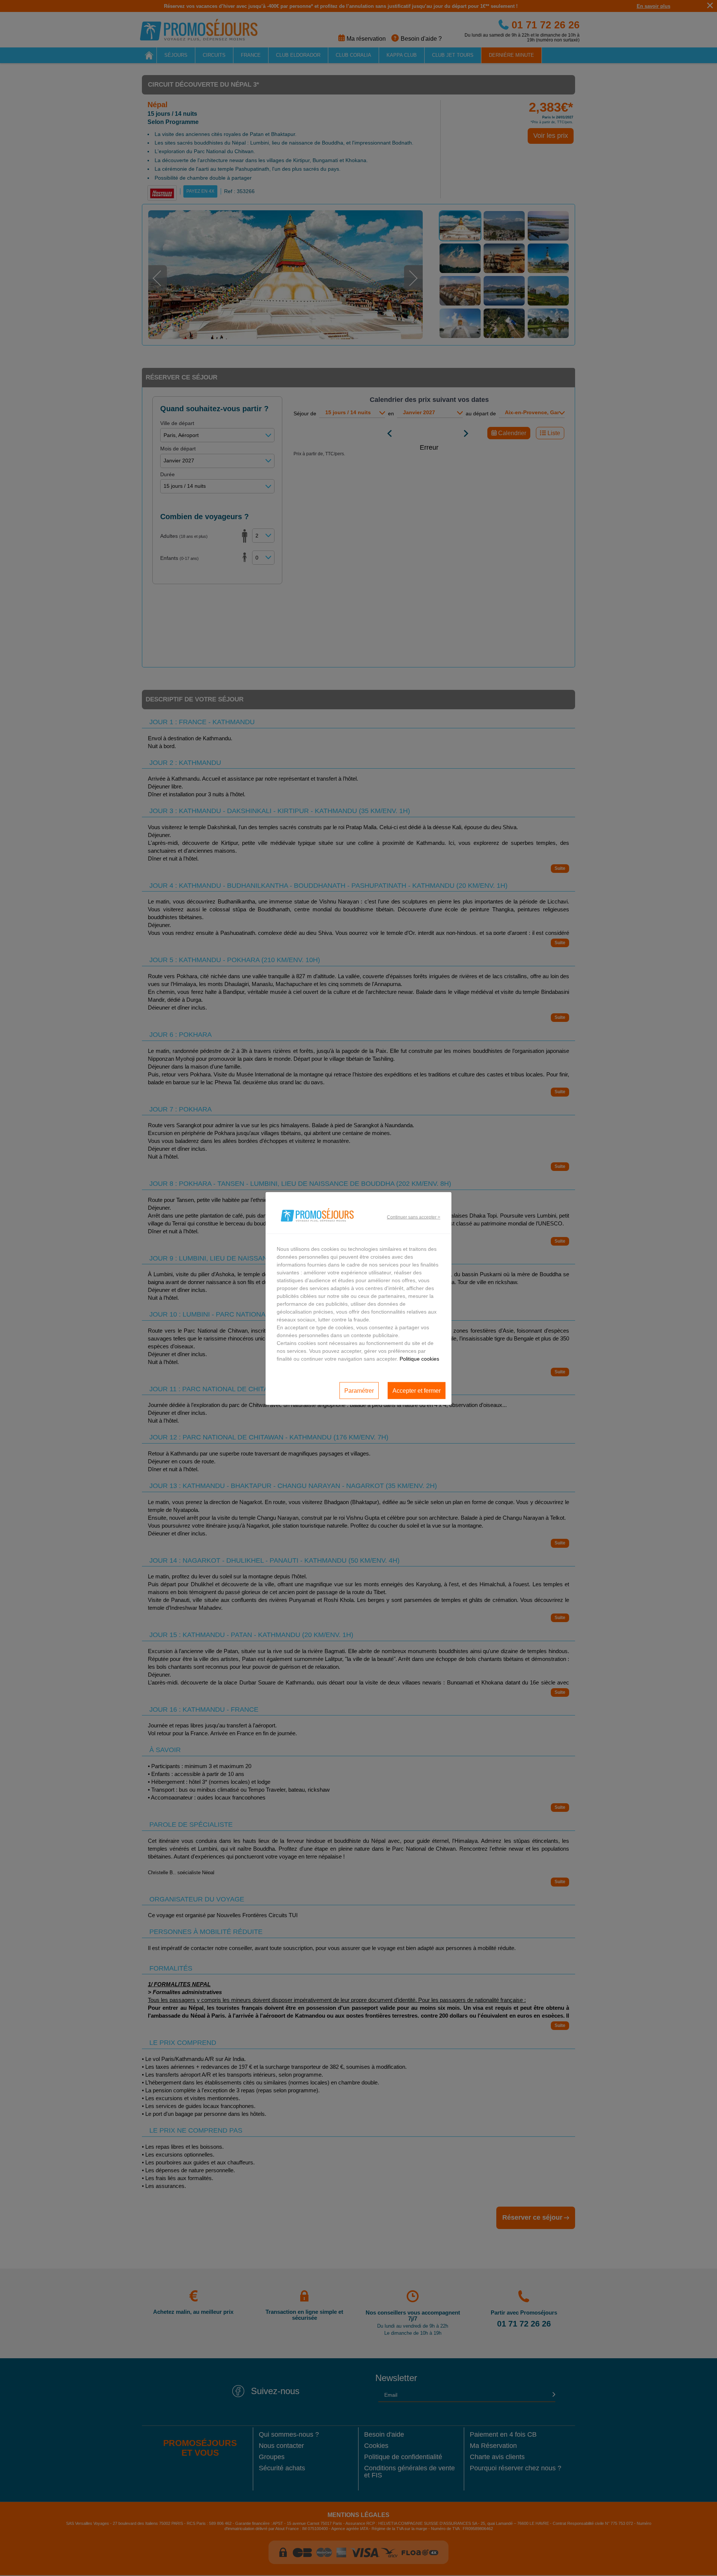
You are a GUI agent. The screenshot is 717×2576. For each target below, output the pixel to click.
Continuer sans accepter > (414, 1217)
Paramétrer (359, 1390)
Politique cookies (419, 1359)
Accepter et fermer (417, 1390)
